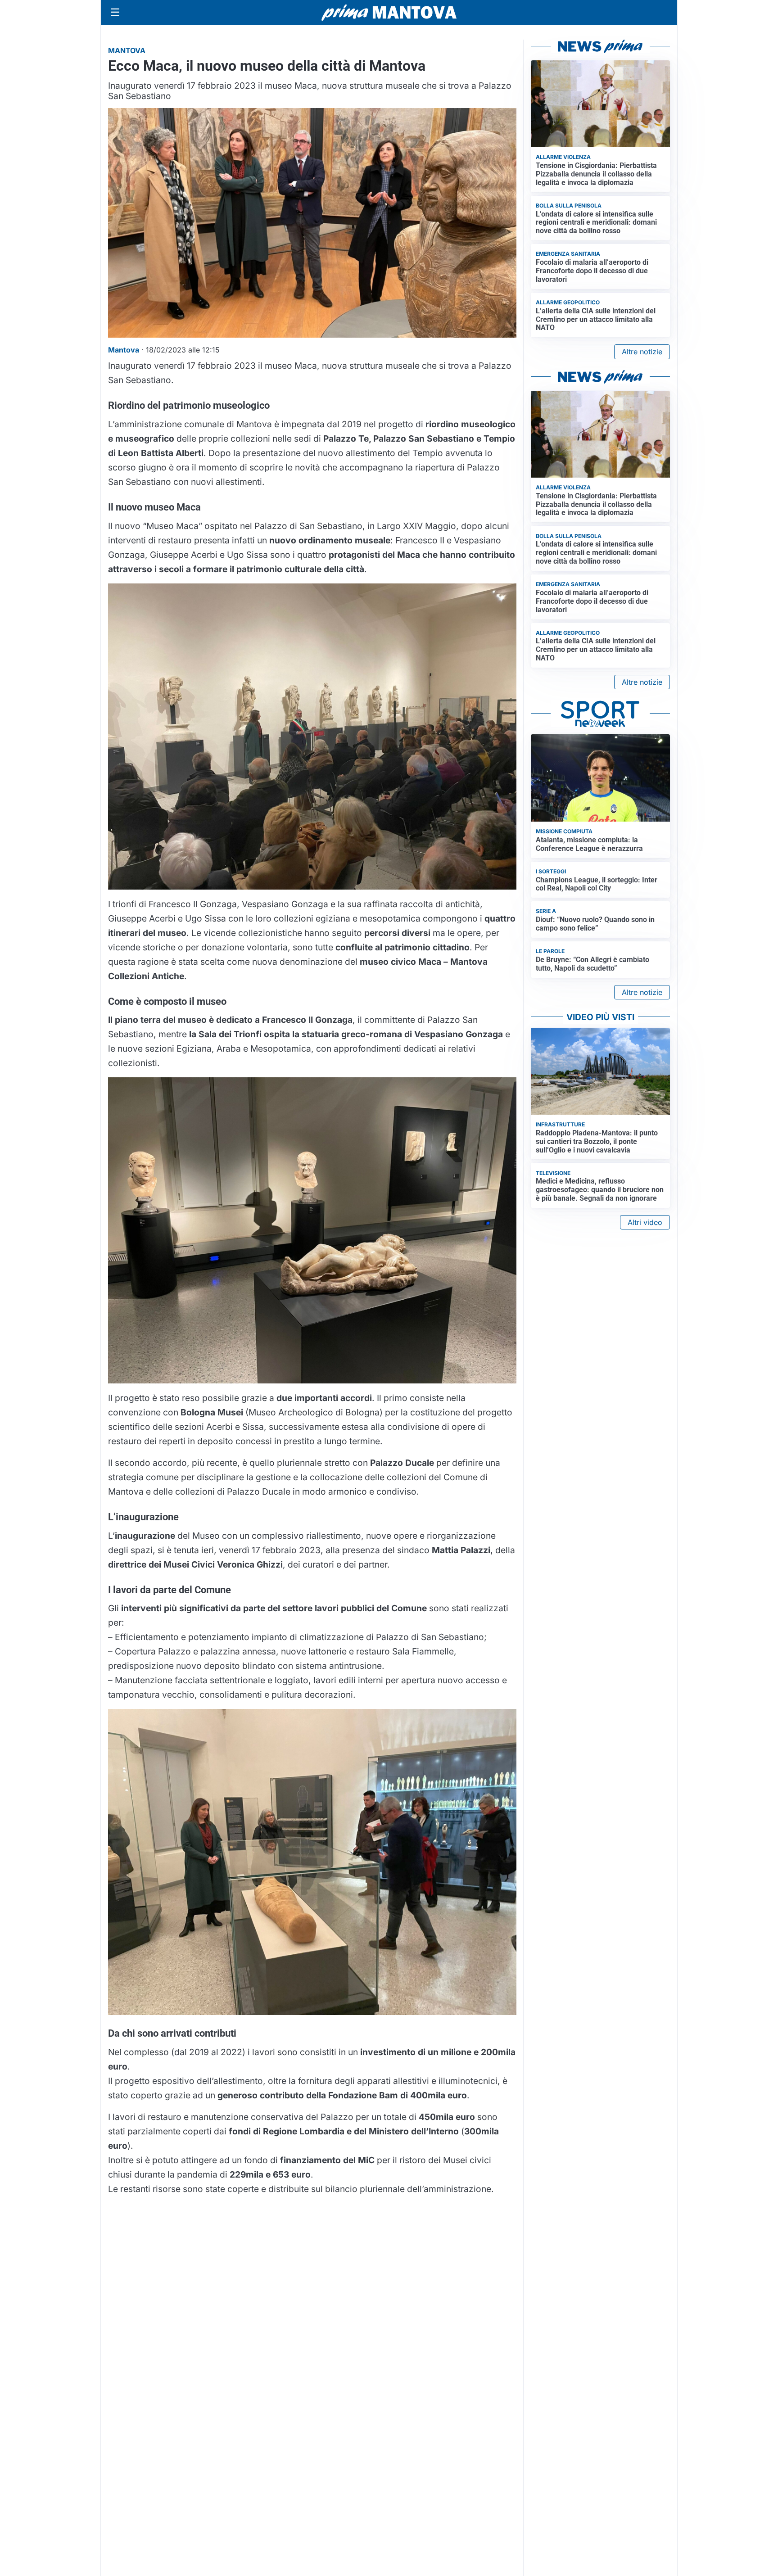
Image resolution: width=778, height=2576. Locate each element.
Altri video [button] (645, 1222)
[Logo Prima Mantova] (389, 13)
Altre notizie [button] (642, 352)
